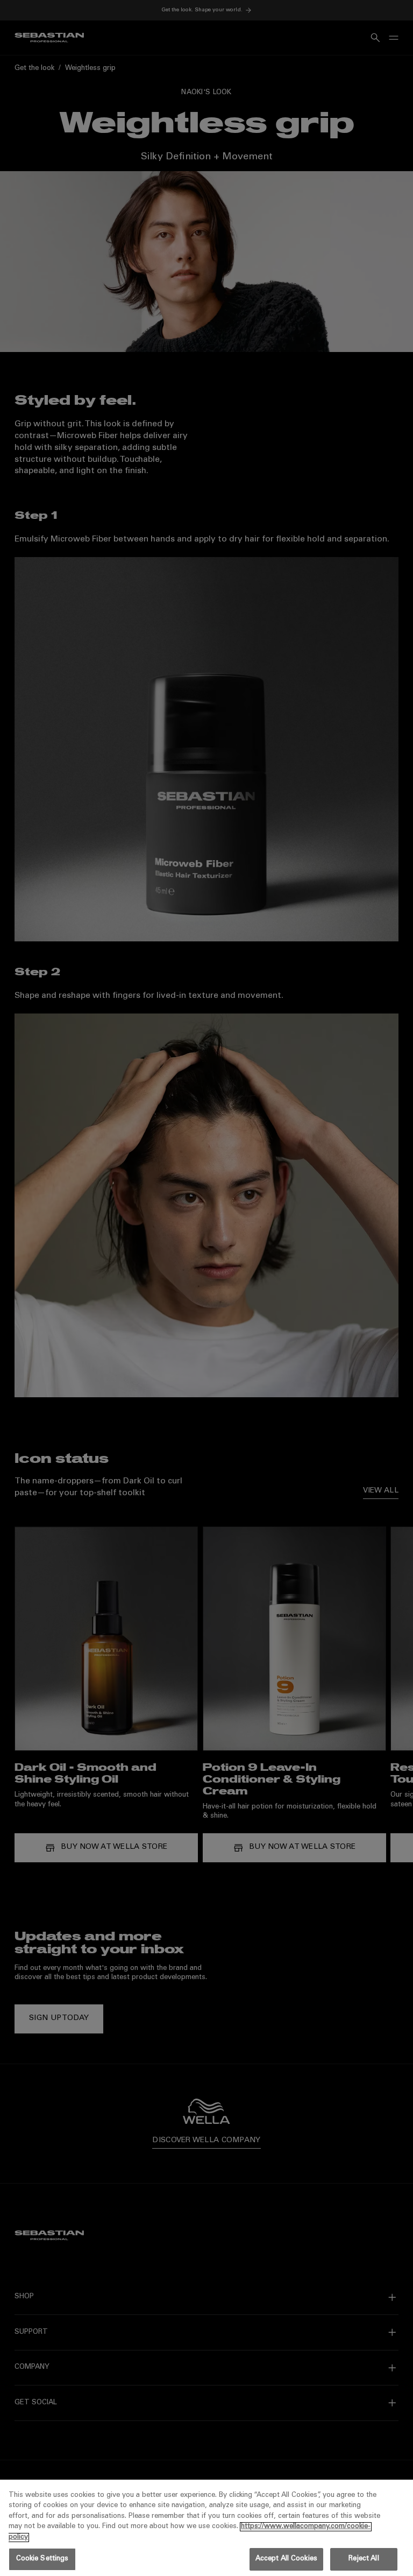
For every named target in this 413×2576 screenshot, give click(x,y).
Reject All (364, 2559)
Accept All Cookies (286, 2559)
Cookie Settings (42, 2559)
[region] (206, 2528)
